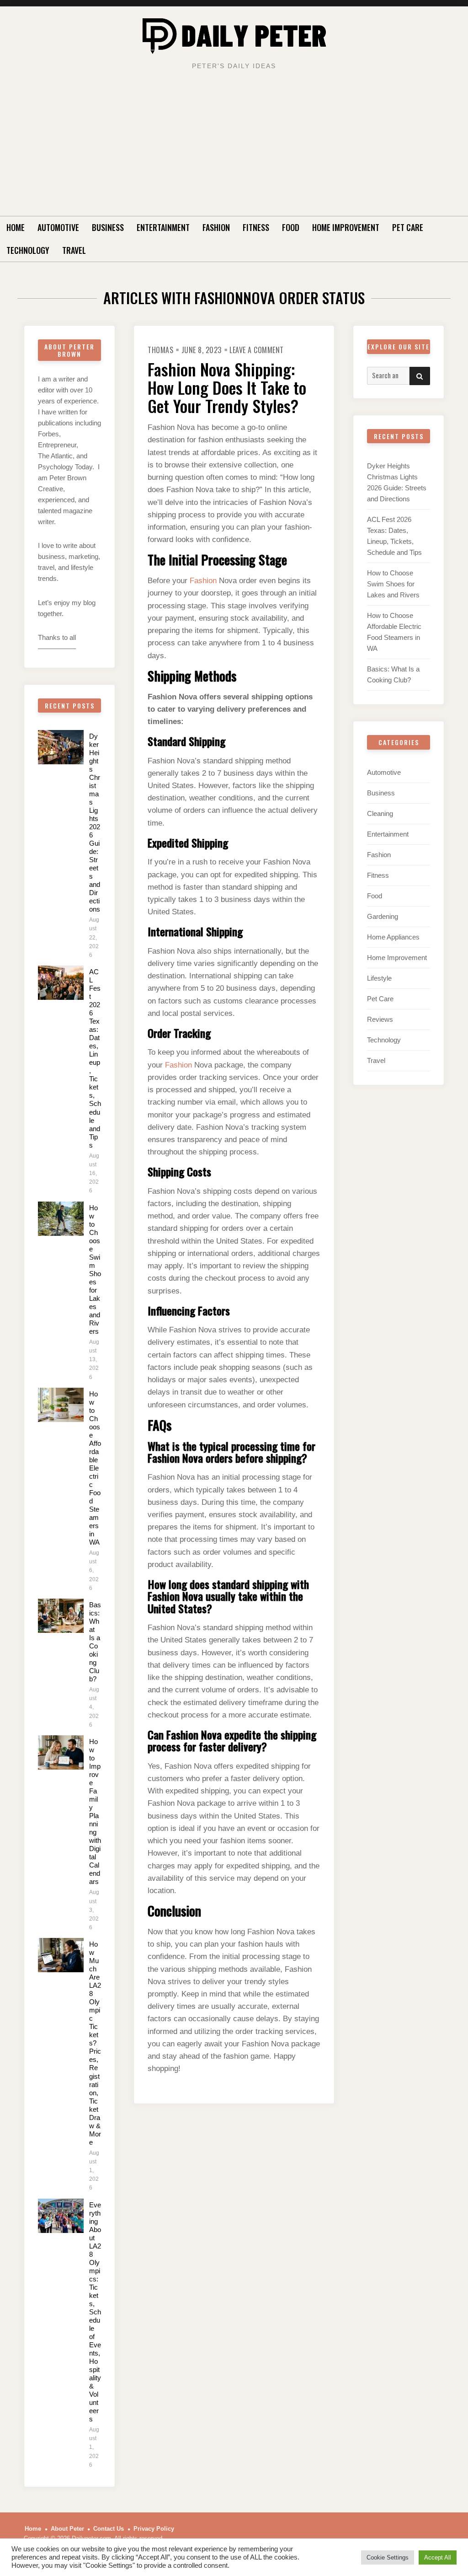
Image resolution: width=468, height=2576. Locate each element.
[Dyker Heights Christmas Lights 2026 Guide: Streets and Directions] (61, 747)
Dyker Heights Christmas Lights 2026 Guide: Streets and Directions (95, 823)
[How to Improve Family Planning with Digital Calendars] (61, 1752)
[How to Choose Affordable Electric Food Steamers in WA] (61, 1405)
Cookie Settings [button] (388, 2557)
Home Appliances (393, 937)
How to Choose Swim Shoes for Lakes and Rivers (95, 1269)
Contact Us (109, 2529)
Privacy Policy (154, 2529)
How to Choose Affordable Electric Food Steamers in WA (95, 1468)
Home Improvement (346, 227)
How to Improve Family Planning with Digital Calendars (95, 1811)
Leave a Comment (257, 350)
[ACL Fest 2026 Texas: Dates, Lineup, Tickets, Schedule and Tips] (61, 983)
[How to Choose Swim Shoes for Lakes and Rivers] (61, 1219)
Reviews (380, 1019)
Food (291, 227)
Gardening (383, 916)
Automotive (58, 227)
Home (16, 227)
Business (108, 227)
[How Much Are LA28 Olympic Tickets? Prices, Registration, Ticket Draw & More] (61, 1955)
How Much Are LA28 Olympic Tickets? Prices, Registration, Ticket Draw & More (95, 2043)
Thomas (160, 350)
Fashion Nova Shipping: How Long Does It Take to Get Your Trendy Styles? (227, 387)
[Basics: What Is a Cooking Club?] (61, 1616)
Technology (28, 250)
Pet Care (408, 227)
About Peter (67, 2529)
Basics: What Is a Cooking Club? (95, 1642)
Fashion (216, 227)
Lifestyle (379, 978)
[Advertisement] (234, 147)
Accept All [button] (438, 2557)
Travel (74, 250)
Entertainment (163, 227)
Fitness (256, 227)
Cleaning (380, 813)
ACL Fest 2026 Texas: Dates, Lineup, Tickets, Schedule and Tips (95, 1058)
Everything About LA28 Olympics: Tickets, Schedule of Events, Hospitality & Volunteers (95, 2312)
